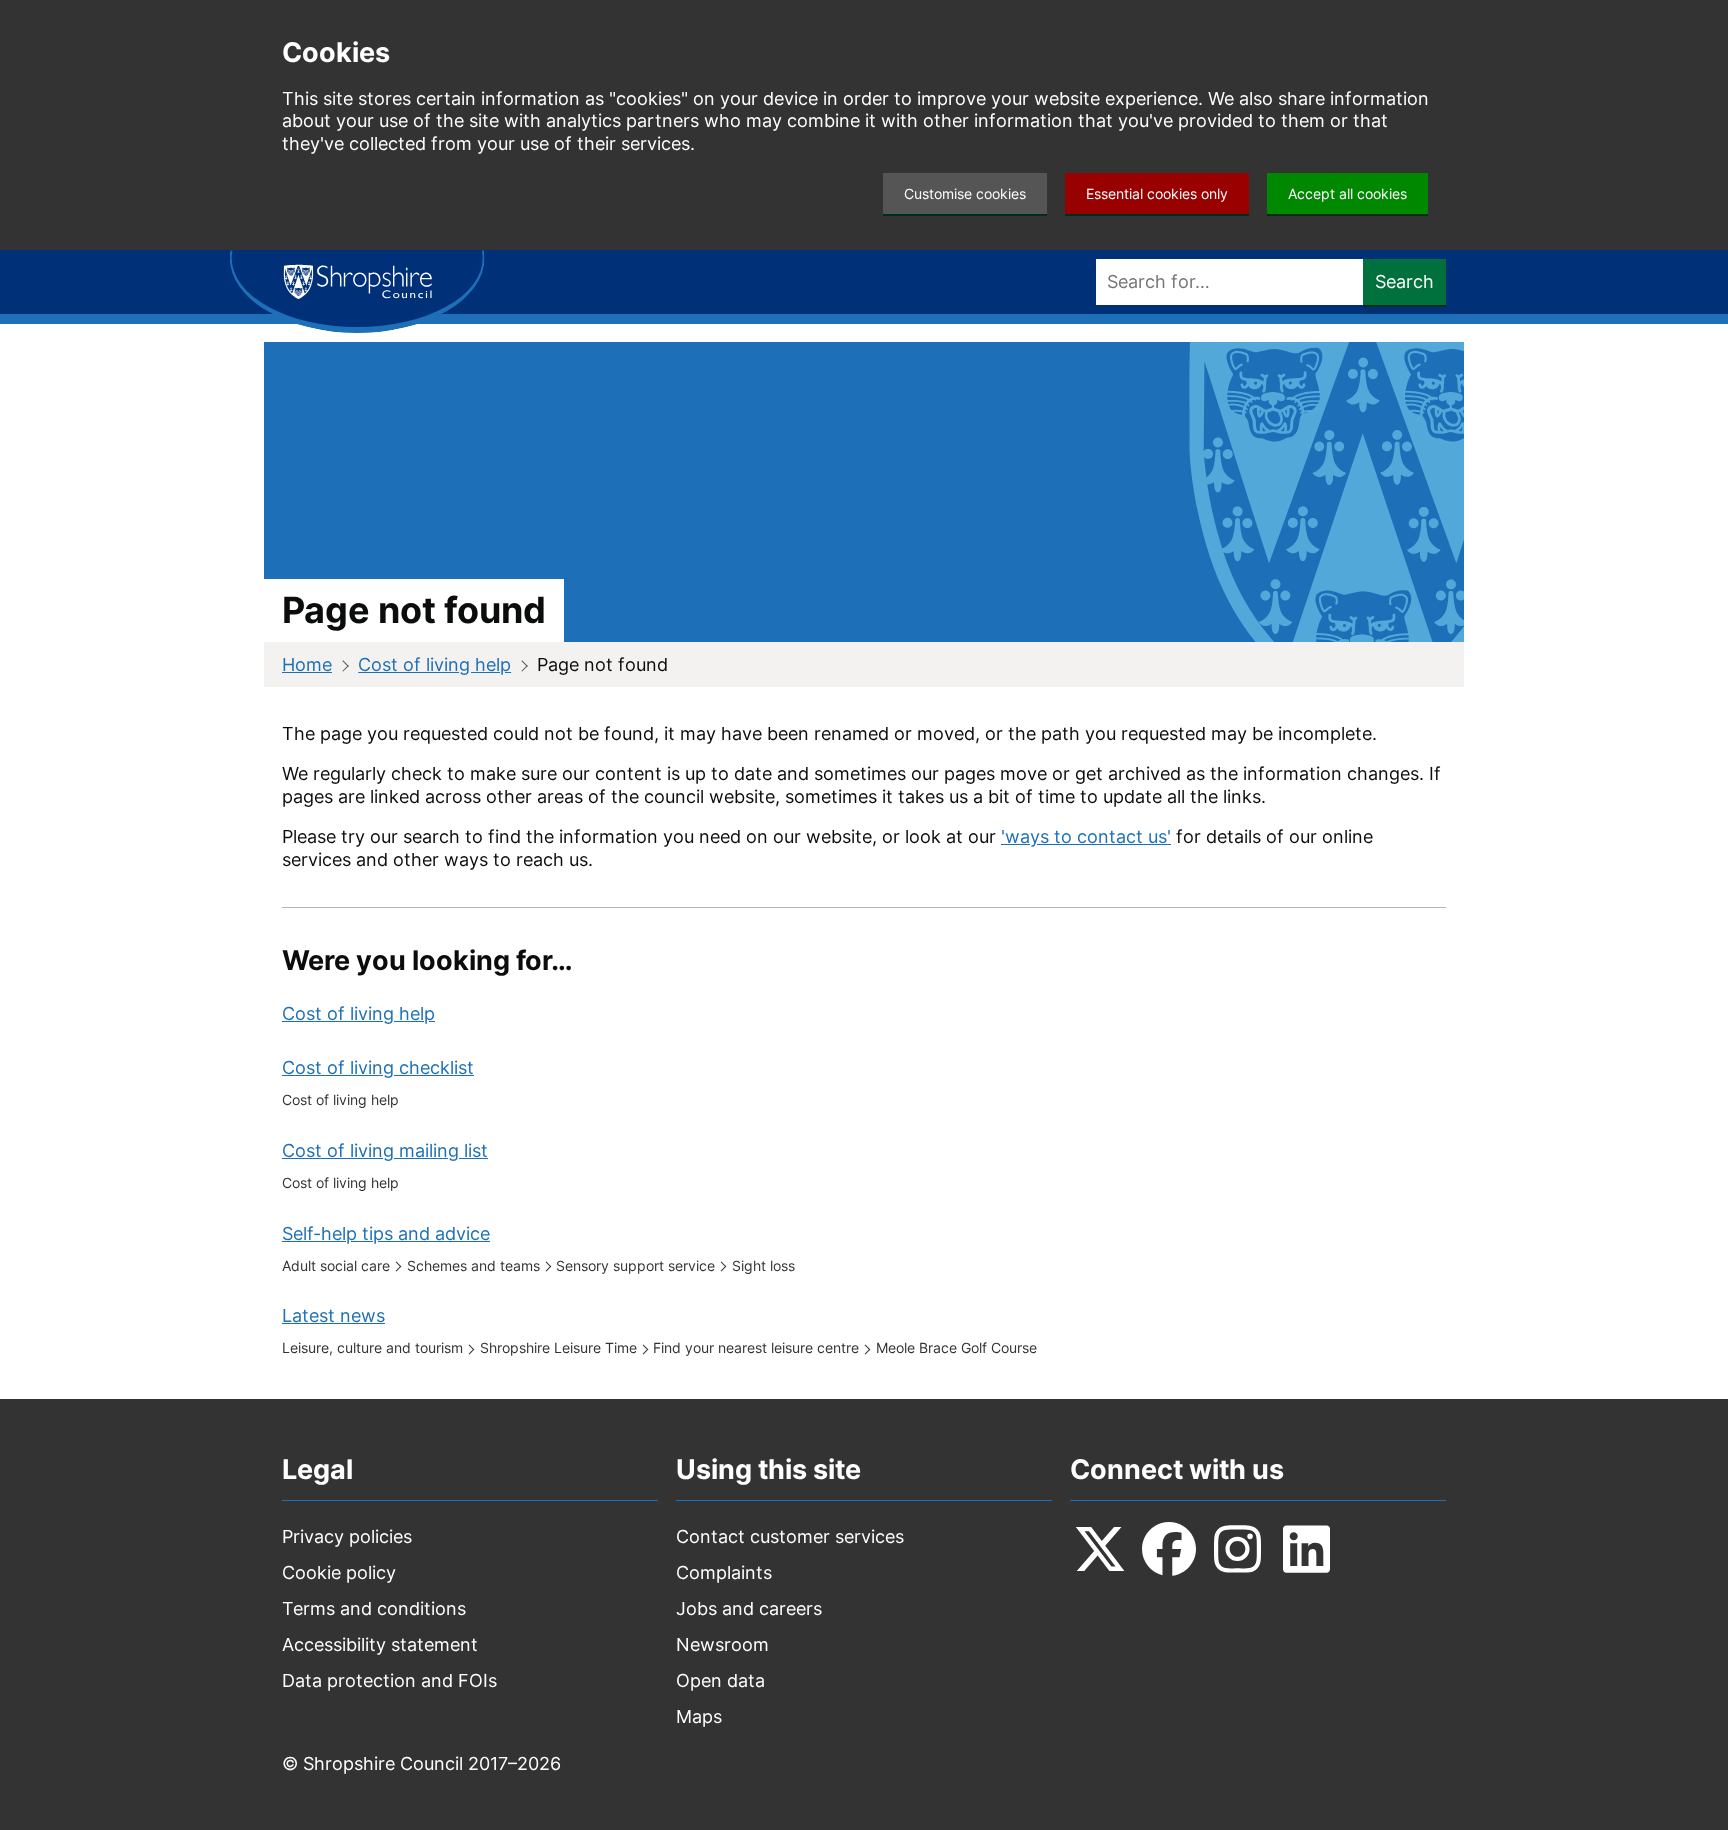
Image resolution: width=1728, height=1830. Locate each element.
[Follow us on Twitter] (1100, 1549)
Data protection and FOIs (389, 1680)
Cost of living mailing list (385, 1150)
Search (1404, 281)
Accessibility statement (380, 1644)
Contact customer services (790, 1536)
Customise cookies (965, 193)
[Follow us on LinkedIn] (1307, 1549)
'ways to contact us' (1086, 836)
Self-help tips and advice (386, 1233)
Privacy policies (347, 1536)
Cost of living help (434, 664)
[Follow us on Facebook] (1169, 1549)
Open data (720, 1680)
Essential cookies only (1157, 193)
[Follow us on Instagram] (1238, 1549)
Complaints (724, 1572)
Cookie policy (339, 1572)
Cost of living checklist (378, 1067)
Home (307, 664)
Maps (699, 1716)
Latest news (333, 1315)
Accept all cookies (1347, 193)
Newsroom (722, 1644)
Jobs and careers (749, 1608)
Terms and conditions (374, 1608)
